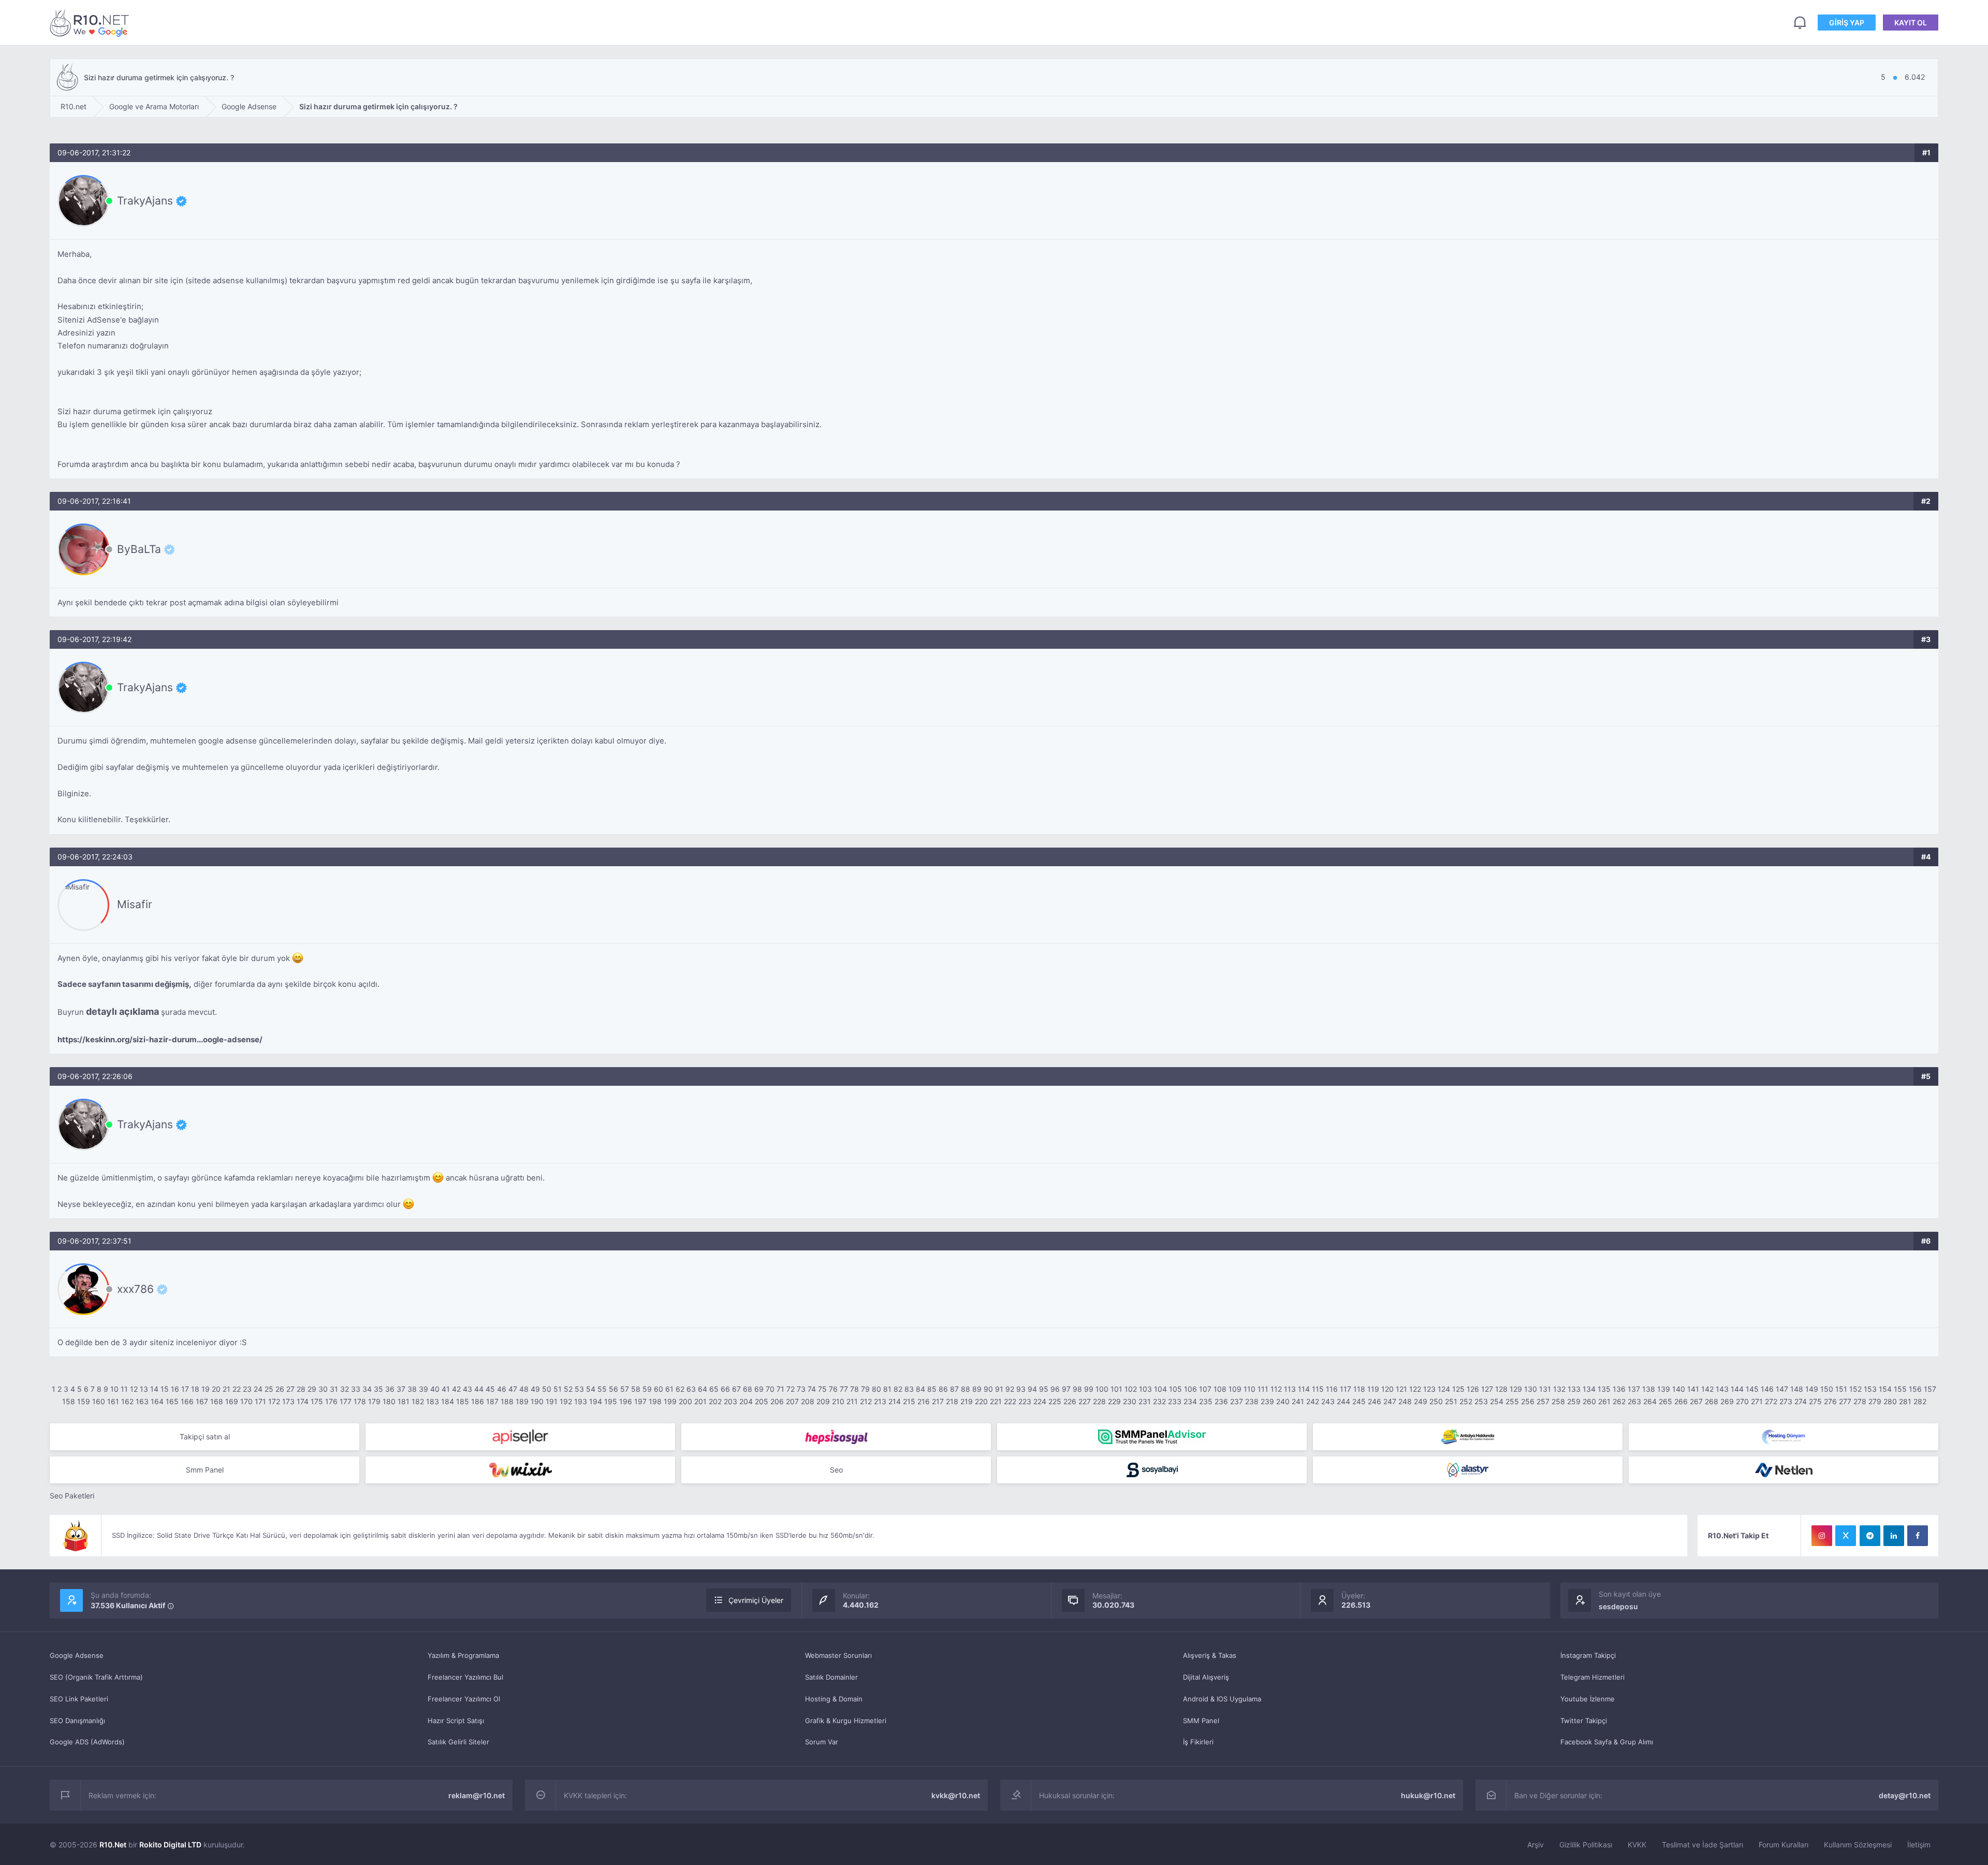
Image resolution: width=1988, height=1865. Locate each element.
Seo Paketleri (72, 1496)
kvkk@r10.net (956, 1795)
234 (1190, 1401)
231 (1145, 1401)
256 (1528, 1401)
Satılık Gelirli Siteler (458, 1742)
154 (1885, 1389)
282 (1920, 1401)
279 (1875, 1401)
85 (932, 1389)
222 (1010, 1401)
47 (513, 1389)
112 (1276, 1389)
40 (435, 1389)
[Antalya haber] (1468, 1437)
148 (1797, 1389)
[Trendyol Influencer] (520, 1470)
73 (801, 1389)
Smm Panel (205, 1470)
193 (581, 1401)
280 (1890, 1401)
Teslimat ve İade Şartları (1702, 1845)
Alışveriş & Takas (1210, 1655)
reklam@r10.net (477, 1795)
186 (478, 1401)
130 (1531, 1389)
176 (331, 1401)
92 (1010, 1389)
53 (579, 1389)
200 (685, 1401)
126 (1473, 1389)
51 (558, 1389)
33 (356, 1389)
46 (502, 1389)
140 (1679, 1389)
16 (175, 1389)
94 (1032, 1389)
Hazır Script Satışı (456, 1721)
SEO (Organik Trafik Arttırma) (96, 1677)
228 (1099, 1401)
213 (880, 1401)
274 (1801, 1401)
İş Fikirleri (1198, 1742)
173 (288, 1401)
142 (1707, 1389)
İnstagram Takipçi (1588, 1655)
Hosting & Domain (834, 1699)
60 (659, 1389)
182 (418, 1401)
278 (1860, 1401)
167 (202, 1401)
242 (1313, 1401)
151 (1841, 1389)
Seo (836, 1470)
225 (1055, 1401)
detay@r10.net (1905, 1795)
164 (157, 1401)
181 (404, 1401)
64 (703, 1389)
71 (780, 1389)
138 (1649, 1389)
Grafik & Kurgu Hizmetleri (846, 1721)
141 (1693, 1389)
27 (290, 1389)
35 (378, 1389)
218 (952, 1401)
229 (1114, 1401)
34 (367, 1389)
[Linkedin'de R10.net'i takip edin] (1894, 1536)
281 (1905, 1401)
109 (1235, 1389)
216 (924, 1401)
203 (730, 1401)
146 (1767, 1389)
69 (759, 1389)
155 (1900, 1389)
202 (715, 1401)
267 (1696, 1401)
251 (1451, 1401)
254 (1497, 1401)
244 (1343, 1401)
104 (1160, 1389)
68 (748, 1389)
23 (247, 1389)
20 (216, 1389)
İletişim (1919, 1845)
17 (185, 1389)
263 (1634, 1401)
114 (1304, 1389)
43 (467, 1389)
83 (909, 1389)
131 (1545, 1389)
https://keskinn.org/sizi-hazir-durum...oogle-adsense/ (160, 1039)
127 (1487, 1389)
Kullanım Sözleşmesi (1858, 1845)
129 (1516, 1389)
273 (1786, 1401)
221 (996, 1401)
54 (591, 1389)
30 (323, 1389)
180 (389, 1401)
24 (258, 1389)
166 (187, 1401)
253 (1481, 1401)
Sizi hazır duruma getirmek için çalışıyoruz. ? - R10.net (91, 23)
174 (303, 1401)
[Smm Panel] (520, 1437)
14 (154, 1389)
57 (625, 1389)
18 (195, 1389)
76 (833, 1389)
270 (1742, 1401)
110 (1249, 1389)
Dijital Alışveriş (1206, 1677)
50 (547, 1389)
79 (865, 1389)
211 (852, 1401)
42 (456, 1389)
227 (1085, 1401)
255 (1512, 1401)
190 (537, 1401)
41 (446, 1389)
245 (1359, 1401)
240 (1283, 1401)
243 (1328, 1401)
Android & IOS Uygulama (1222, 1699)
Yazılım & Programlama (463, 1655)
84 (920, 1389)
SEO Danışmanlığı (77, 1721)
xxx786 (135, 1289)
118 (1359, 1389)
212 (866, 1401)
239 (1267, 1401)
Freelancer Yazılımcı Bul (465, 1677)
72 (791, 1389)
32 (345, 1389)
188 (507, 1401)
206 (777, 1401)
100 (1102, 1389)
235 (1206, 1401)
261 (1604, 1401)
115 (1318, 1389)
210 (838, 1401)
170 (246, 1401)
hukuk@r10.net (1428, 1795)
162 (127, 1401)
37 (401, 1389)
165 (172, 1401)
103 (1145, 1389)
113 (1290, 1389)
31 (334, 1389)
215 (909, 1401)
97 (1066, 1389)
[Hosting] (1784, 1437)
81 (887, 1389)
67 (736, 1389)
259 (1574, 1401)
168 (217, 1401)
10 (114, 1389)
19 (206, 1389)
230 (1130, 1401)
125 (1458, 1389)
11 (124, 1389)
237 (1237, 1401)
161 (113, 1401)
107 (1205, 1389)
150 (1827, 1389)
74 (812, 1389)
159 (84, 1401)
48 (524, 1389)
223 (1025, 1401)
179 (374, 1401)
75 (822, 1389)
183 (433, 1401)
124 (1444, 1389)
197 (640, 1401)
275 (1815, 1401)
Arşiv (1536, 1845)
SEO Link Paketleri (79, 1699)
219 (967, 1401)
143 (1722, 1389)
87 (954, 1389)
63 (691, 1389)
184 (448, 1401)
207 (792, 1401)
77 (844, 1389)
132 (1559, 1389)
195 (611, 1401)
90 (988, 1389)
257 (1543, 1401)
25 (269, 1389)
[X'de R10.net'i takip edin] (1846, 1536)
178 (360, 1401)
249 (1421, 1401)
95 (1044, 1389)
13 (144, 1389)
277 (1845, 1401)
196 (626, 1401)
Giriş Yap (1847, 23)
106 (1190, 1389)
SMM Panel (1201, 1721)
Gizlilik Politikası (1586, 1845)
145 (1752, 1389)
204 (746, 1401)
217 (938, 1401)
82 (898, 1389)
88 (966, 1389)
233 (1175, 1401)
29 (312, 1389)
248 (1405, 1401)
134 (1589, 1389)
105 (1175, 1389)
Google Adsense (77, 1655)
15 (165, 1389)
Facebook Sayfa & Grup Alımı (1607, 1742)
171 (260, 1401)
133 (1574, 1389)
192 (566, 1401)
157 (1930, 1389)
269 (1727, 1401)
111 (1263, 1389)
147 (1782, 1389)
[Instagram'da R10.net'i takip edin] (1822, 1536)
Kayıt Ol (1911, 23)
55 (602, 1389)
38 (412, 1389)
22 (237, 1389)
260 (1589, 1401)
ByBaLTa (139, 549)
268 (1712, 1401)
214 (895, 1401)
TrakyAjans (145, 201)
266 (1681, 1401)
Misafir (135, 904)
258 (1558, 1401)
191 (552, 1401)
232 (1159, 1401)
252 (1466, 1401)
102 (1131, 1389)
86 (943, 1389)
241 (1298, 1401)
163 (142, 1401)
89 (977, 1389)
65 (714, 1389)
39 (423, 1389)
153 (1870, 1389)
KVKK (1637, 1845)
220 (981, 1401)
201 (700, 1401)
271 (1757, 1401)
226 (1070, 1401)
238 (1252, 1401)
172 (274, 1401)
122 (1415, 1389)
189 (522, 1401)
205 (762, 1401)
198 (655, 1401)
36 (390, 1389)
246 (1375, 1401)
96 (1055, 1389)
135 (1604, 1389)
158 (69, 1401)
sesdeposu (1618, 1606)
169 (232, 1401)
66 (725, 1389)
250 (1436, 1401)
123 (1429, 1389)
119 (1373, 1389)
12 (134, 1389)
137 (1634, 1389)
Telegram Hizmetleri (1592, 1677)
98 (1077, 1389)
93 (1021, 1389)
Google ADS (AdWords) (87, 1742)
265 (1665, 1401)
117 (1346, 1389)
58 (636, 1389)
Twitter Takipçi (1584, 1721)
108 (1220, 1389)
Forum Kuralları (1784, 1845)
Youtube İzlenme (1588, 1699)
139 (1664, 1389)
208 (808, 1401)
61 (669, 1389)
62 (680, 1389)
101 (1116, 1389)
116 (1332, 1389)
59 (647, 1389)
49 (535, 1389)
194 (596, 1401)
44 (479, 1389)
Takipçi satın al (205, 1437)
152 (1855, 1389)
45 (490, 1389)
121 (1401, 1389)
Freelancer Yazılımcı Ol (464, 1699)
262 (1619, 1401)
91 (999, 1389)
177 (346, 1401)
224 (1040, 1401)
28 (301, 1389)
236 (1221, 1401)
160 (99, 1401)
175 (317, 1401)
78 (854, 1389)
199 (670, 1401)
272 (1771, 1401)
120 (1387, 1389)
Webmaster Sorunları (838, 1655)
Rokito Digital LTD (170, 1845)
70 (770, 1389)
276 (1830, 1401)
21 (226, 1389)
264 (1650, 1401)
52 (568, 1389)
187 (492, 1401)
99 (1089, 1389)
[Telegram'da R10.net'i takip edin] (1870, 1536)
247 (1390, 1401)
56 (613, 1389)
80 (876, 1389)
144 (1737, 1389)
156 (1915, 1389)
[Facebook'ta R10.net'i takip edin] (1918, 1536)
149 (1812, 1389)
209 (823, 1401)
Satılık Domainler (831, 1677)
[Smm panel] (1152, 1437)
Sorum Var (822, 1742)
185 (463, 1401)
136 (1619, 1389)
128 (1501, 1389)
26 (280, 1389)
